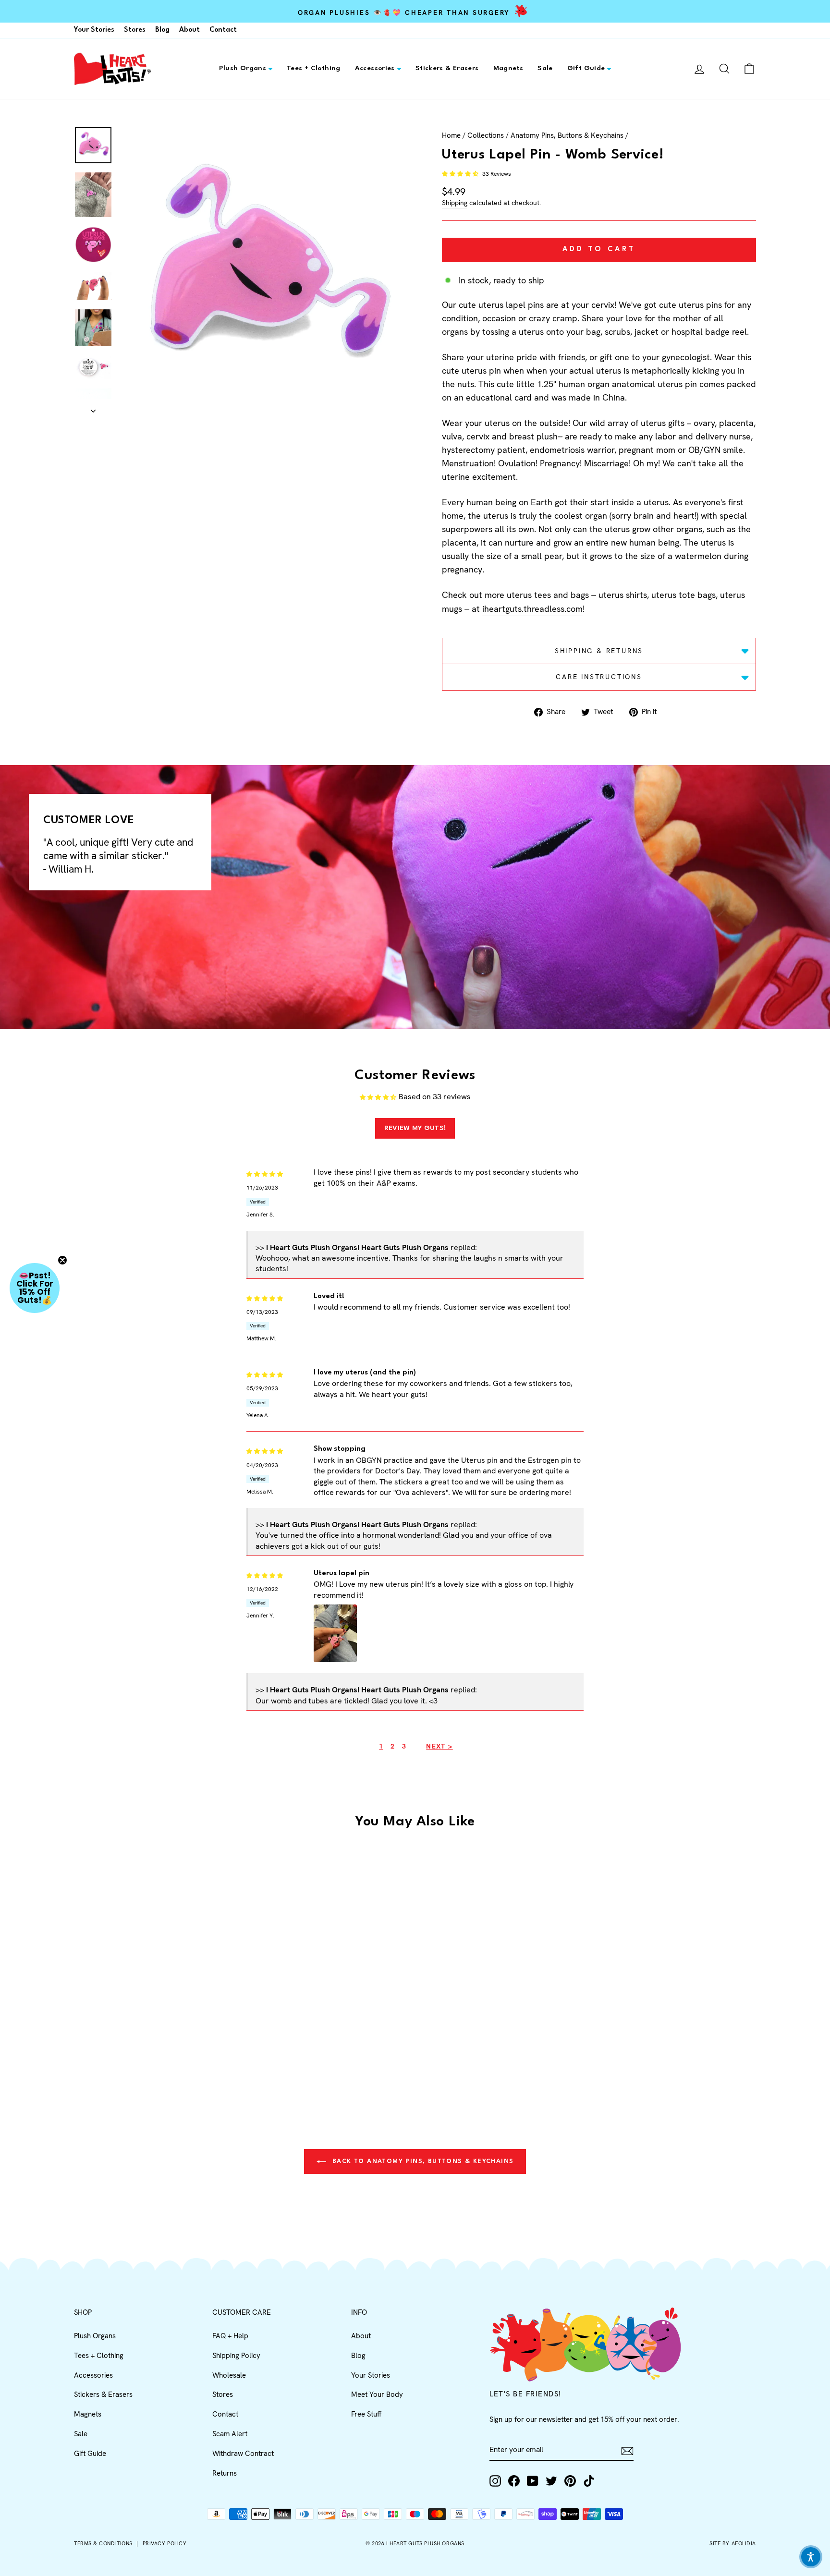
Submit (509, 1370)
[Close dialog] (590, 1181)
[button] (811, 2557)
